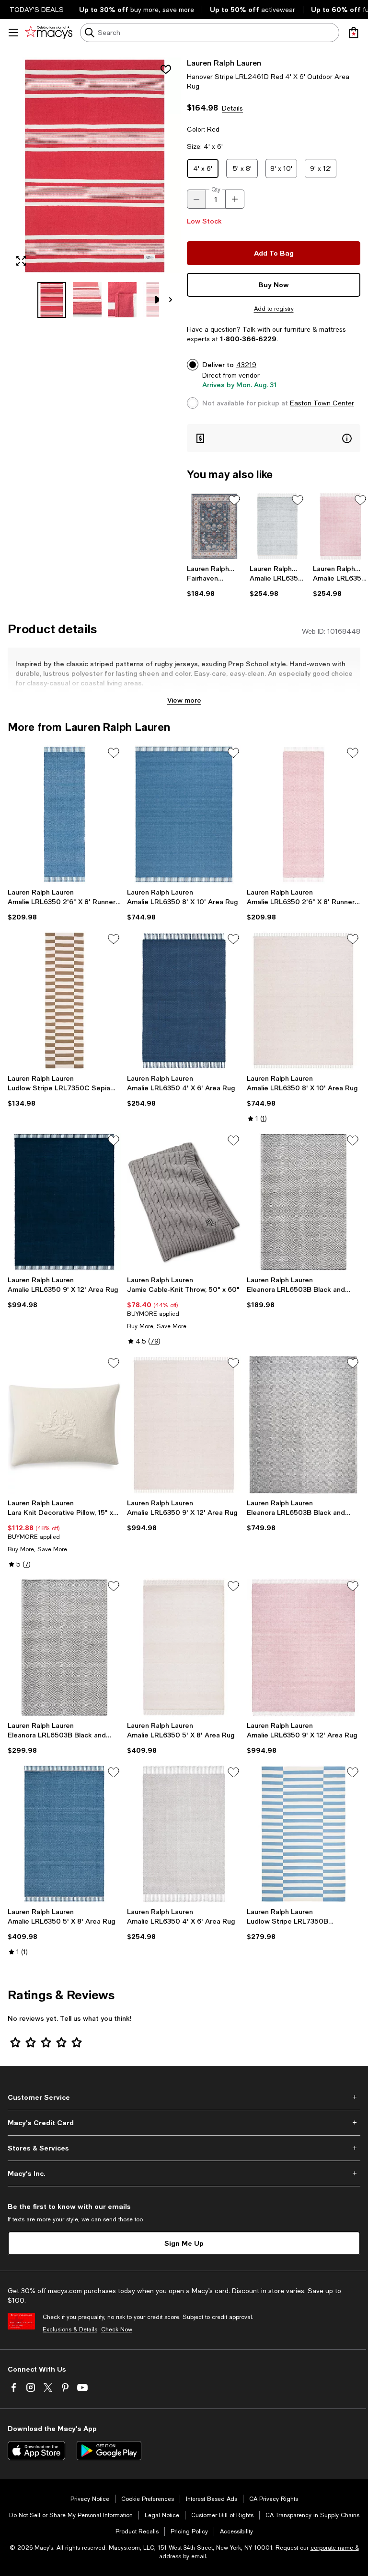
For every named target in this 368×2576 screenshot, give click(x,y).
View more (184, 700)
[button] (94, 188)
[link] (214, 581)
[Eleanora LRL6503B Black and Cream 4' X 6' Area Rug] (304, 1202)
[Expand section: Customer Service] (184, 2097)
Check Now (117, 2330)
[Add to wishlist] (166, 69)
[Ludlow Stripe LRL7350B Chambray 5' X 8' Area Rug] (304, 1834)
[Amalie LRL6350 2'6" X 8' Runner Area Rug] (64, 814)
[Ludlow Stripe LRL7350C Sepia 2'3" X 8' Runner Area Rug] (64, 1001)
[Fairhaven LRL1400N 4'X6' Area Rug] (214, 526)
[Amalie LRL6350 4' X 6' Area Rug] (277, 526)
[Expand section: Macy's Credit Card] (184, 2123)
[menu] (13, 33)
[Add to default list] (234, 500)
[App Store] (36, 2451)
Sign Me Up (184, 2243)
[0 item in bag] (354, 33)
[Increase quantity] (235, 199)
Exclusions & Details (70, 2330)
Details (232, 108)
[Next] (171, 300)
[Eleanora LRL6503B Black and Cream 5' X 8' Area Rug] (64, 1648)
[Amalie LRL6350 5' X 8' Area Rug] (184, 1648)
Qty (216, 190)
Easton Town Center (322, 403)
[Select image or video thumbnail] (52, 300)
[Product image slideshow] (94, 166)
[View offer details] (274, 438)
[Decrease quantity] (196, 199)
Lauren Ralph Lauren (224, 62)
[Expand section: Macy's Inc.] (184, 2173)
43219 (246, 365)
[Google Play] (109, 2451)
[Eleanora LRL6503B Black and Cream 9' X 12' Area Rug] (304, 1425)
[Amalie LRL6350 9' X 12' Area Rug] (64, 1202)
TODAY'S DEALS (37, 10)
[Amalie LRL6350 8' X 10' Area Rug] (184, 814)
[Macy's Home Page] (49, 33)
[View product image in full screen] (21, 261)
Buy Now (274, 285)
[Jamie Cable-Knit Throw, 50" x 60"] (184, 1202)
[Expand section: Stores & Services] (184, 2148)
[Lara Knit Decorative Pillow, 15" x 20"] (64, 1425)
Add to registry (274, 309)
